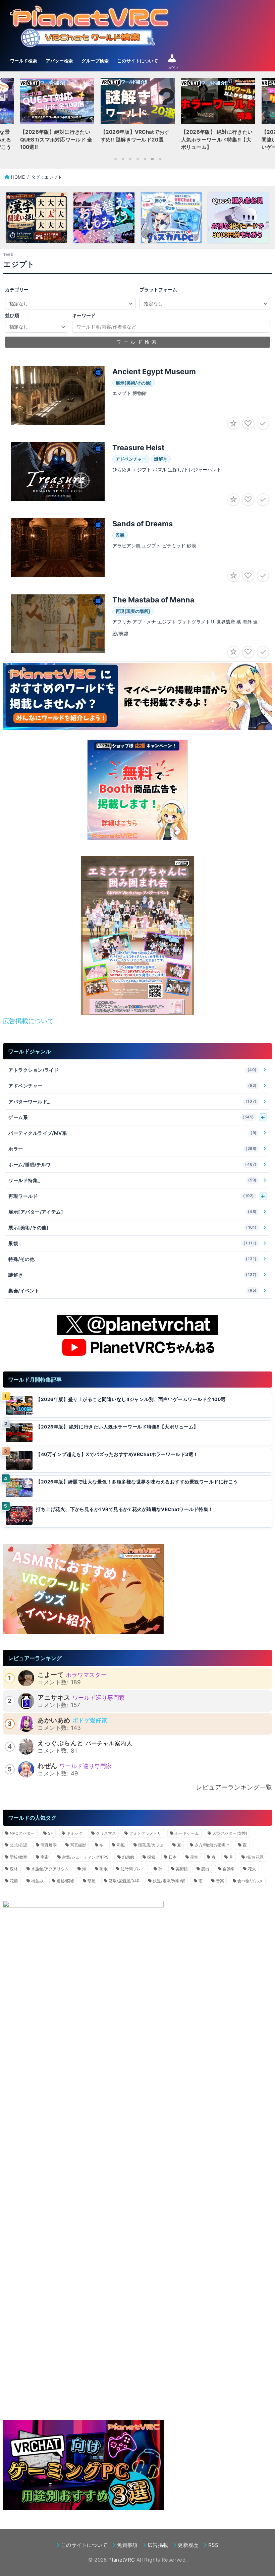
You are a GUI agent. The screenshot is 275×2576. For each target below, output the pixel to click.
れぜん (47, 1766)
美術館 (182, 1869)
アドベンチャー (133, 1086)
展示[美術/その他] (133, 1227)
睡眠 (104, 1869)
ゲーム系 (131, 1117)
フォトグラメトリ (145, 1833)
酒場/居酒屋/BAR (124, 1881)
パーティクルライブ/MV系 (133, 1133)
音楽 (220, 1881)
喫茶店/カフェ (151, 1845)
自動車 (229, 1869)
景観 (133, 1243)
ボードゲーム (187, 1833)
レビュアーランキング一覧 (234, 1787)
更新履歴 (188, 2545)
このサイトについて (138, 61)
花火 (252, 1869)
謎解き (133, 1275)
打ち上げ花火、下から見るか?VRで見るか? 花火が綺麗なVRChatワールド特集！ (124, 1509)
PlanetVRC (122, 2560)
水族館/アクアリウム (50, 1869)
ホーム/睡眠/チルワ (133, 1164)
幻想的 (128, 1857)
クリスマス (106, 1833)
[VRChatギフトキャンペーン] (137, 790)
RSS (213, 2545)
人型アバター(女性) (230, 1833)
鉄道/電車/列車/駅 (169, 1881)
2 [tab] (123, 159)
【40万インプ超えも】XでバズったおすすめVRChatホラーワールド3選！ (117, 1454)
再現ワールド (131, 1196)
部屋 (92, 1881)
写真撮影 (78, 1845)
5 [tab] (145, 159)
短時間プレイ (133, 1869)
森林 (14, 1869)
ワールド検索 (24, 61)
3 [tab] (130, 159)
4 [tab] (137, 159)
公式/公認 (18, 1845)
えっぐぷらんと (60, 1743)
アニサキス (54, 1697)
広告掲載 (158, 2545)
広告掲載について (28, 1021)
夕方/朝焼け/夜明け (212, 1845)
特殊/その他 (133, 1259)
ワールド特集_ (133, 1180)
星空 (194, 1857)
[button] (127, 1007)
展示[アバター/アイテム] (133, 1212)
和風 (121, 1845)
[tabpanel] (137, 116)
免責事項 (127, 2545)
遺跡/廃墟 (65, 1881)
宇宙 (45, 1857)
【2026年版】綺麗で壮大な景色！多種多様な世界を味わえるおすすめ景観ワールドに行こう (137, 1482)
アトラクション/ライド (133, 1070)
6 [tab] (152, 159)
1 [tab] (115, 159)
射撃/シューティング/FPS (85, 1857)
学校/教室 (18, 1857)
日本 (173, 1857)
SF (50, 1833)
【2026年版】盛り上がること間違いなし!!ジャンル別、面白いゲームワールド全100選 (131, 1399)
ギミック (74, 1833)
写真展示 (49, 1845)
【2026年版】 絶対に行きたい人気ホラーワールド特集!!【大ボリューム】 (117, 1427)
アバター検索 (60, 61)
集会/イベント (133, 1291)
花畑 (14, 1881)
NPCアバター (22, 1833)
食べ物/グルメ (250, 1881)
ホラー (133, 1149)
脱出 (205, 1869)
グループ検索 (95, 61)
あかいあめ (54, 1720)
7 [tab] (160, 159)
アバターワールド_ (133, 1101)
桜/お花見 (255, 1857)
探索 (151, 1857)
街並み (37, 1881)
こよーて (51, 1675)
